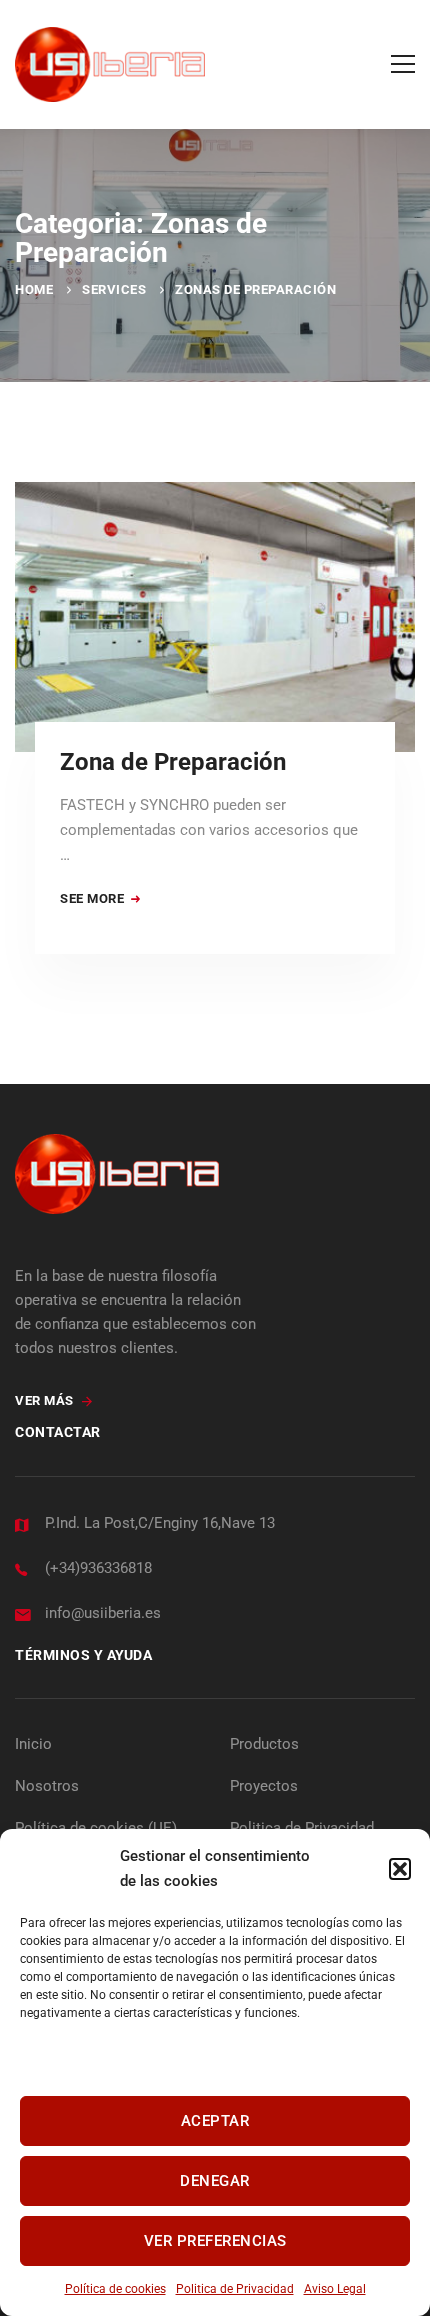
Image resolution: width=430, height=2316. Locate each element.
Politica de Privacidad (235, 2289)
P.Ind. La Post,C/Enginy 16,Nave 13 (160, 1523)
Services (114, 289)
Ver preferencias (215, 2241)
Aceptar (215, 2121)
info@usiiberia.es (103, 1613)
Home (34, 289)
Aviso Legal (335, 2289)
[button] (400, 1869)
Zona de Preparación (173, 762)
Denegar (215, 2181)
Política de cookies (115, 2289)
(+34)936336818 (98, 1568)
